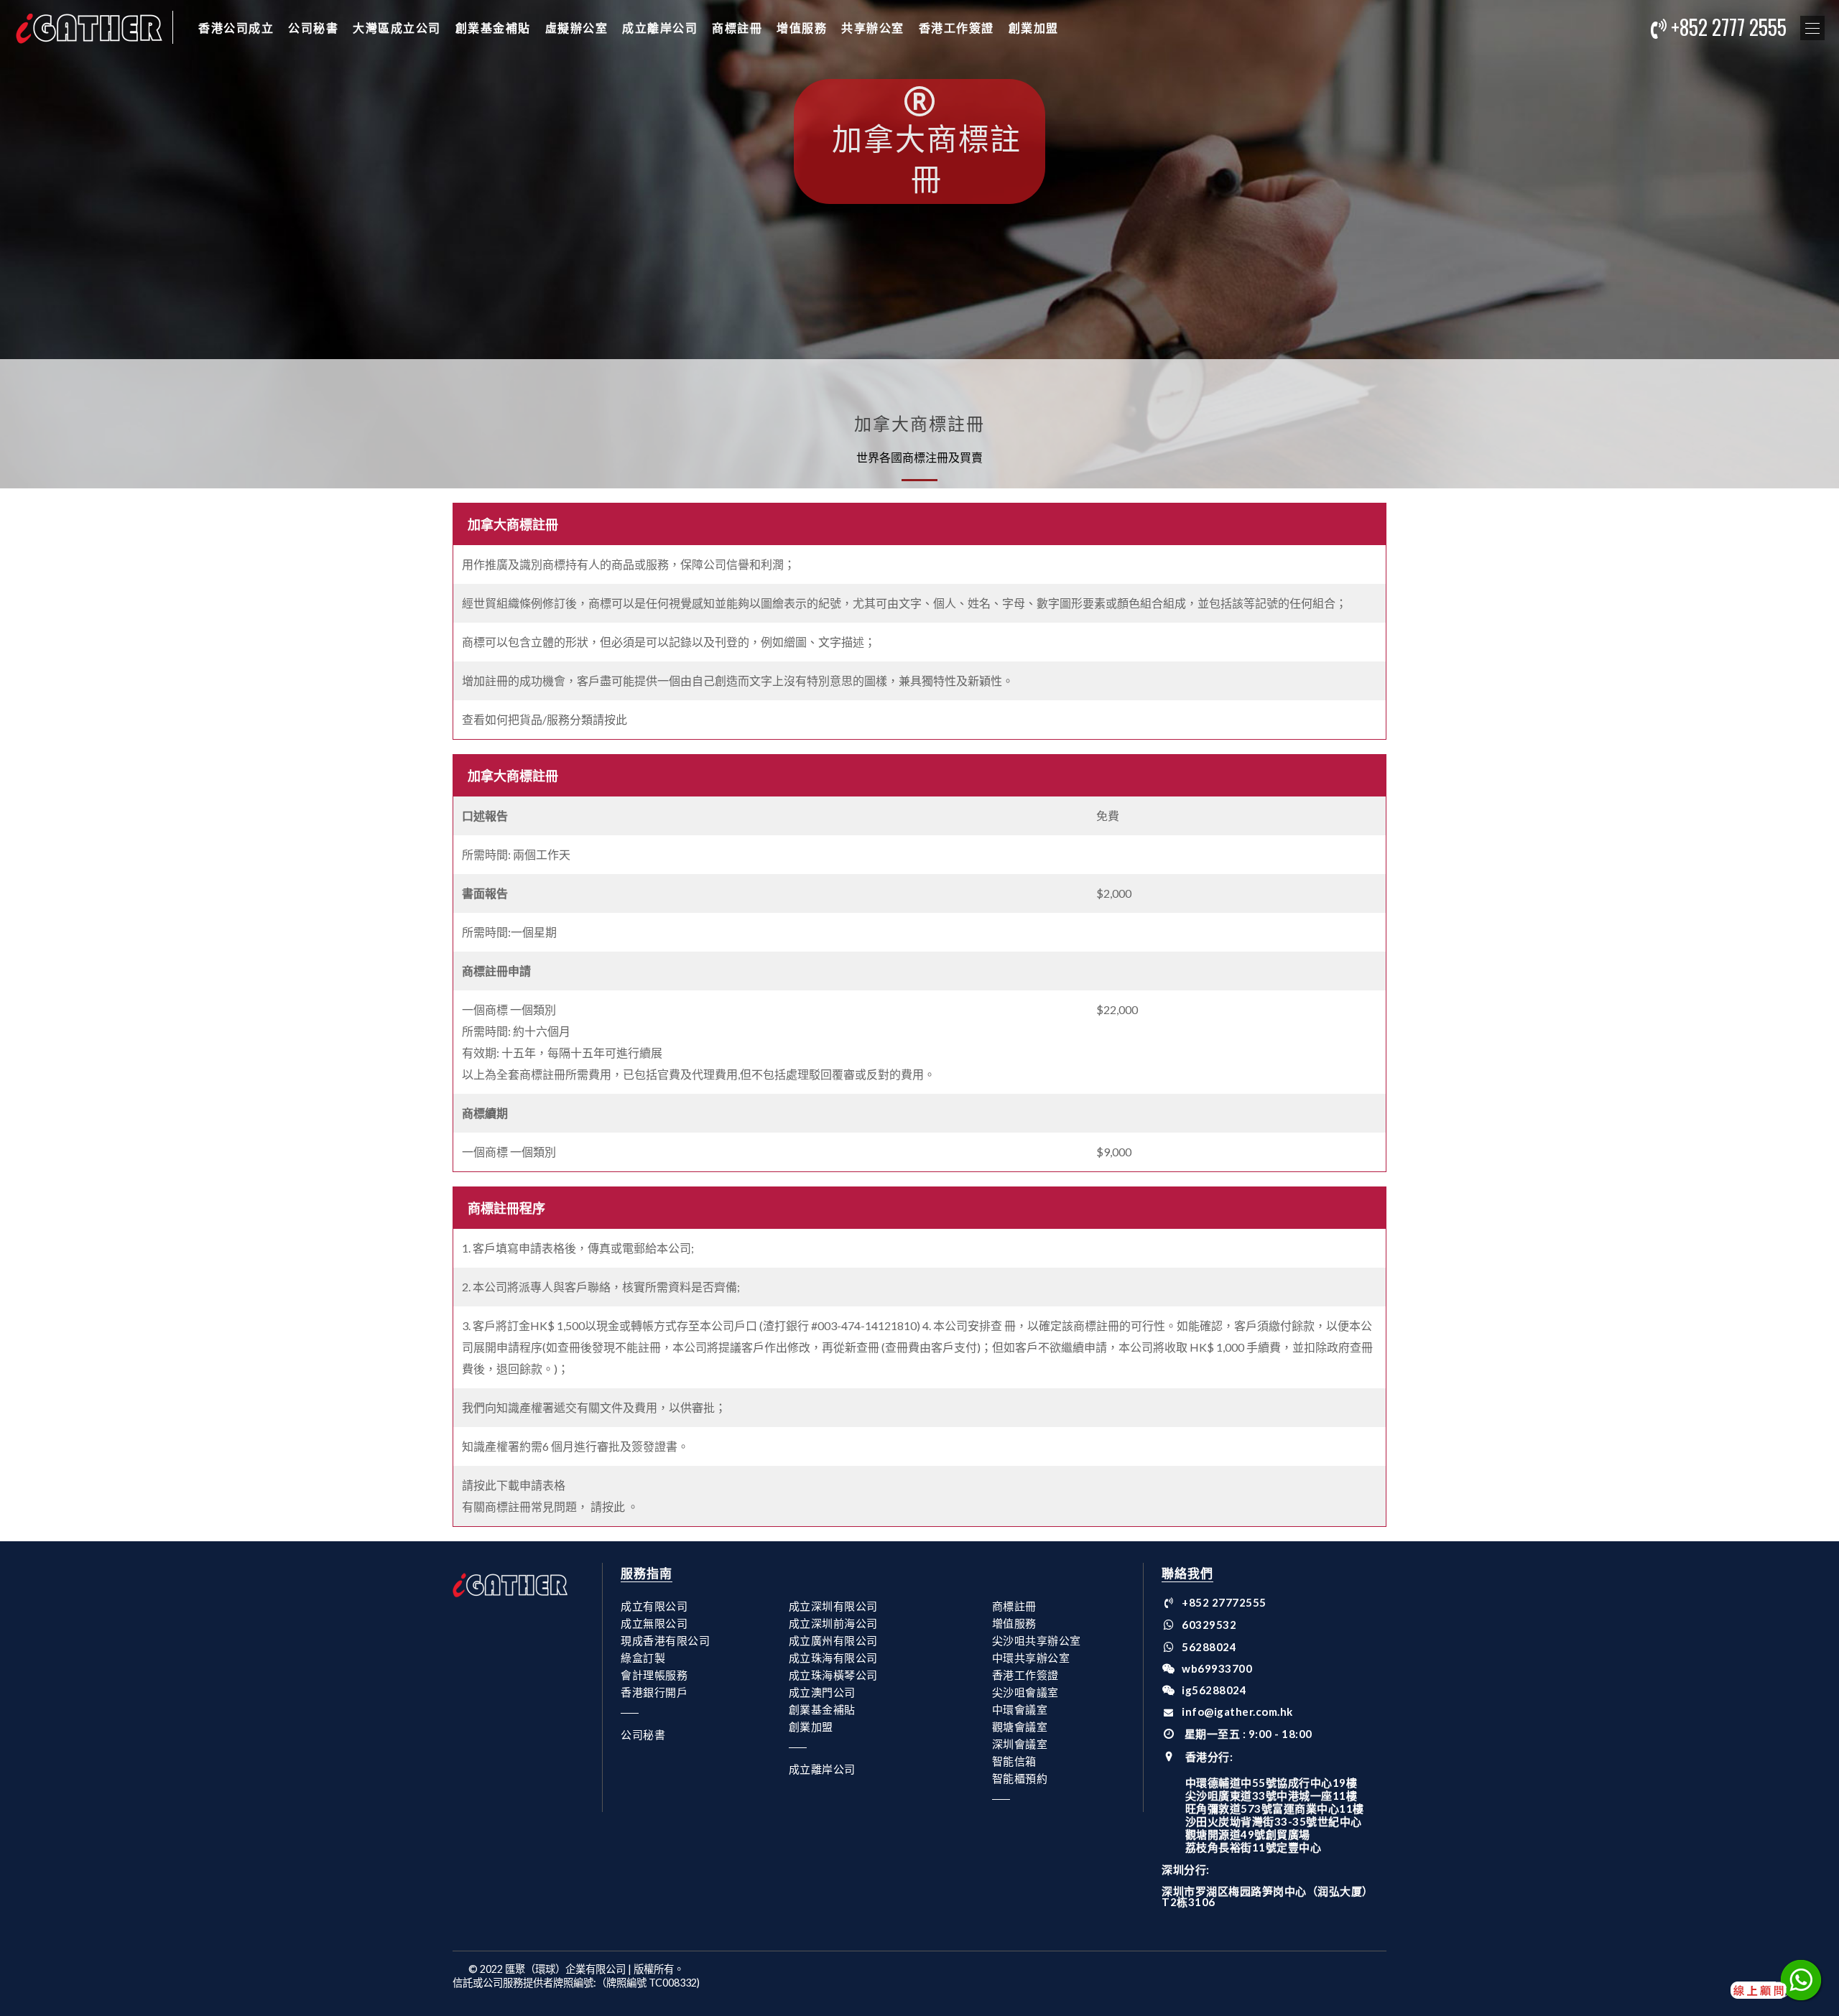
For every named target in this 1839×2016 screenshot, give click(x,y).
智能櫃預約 (1020, 1778)
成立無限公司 (654, 1623)
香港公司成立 (236, 27)
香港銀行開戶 (654, 1692)
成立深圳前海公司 (833, 1623)
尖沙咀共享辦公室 (1037, 1640)
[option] (919, 244)
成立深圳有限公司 (833, 1606)
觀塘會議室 (1020, 1727)
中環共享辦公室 (1031, 1658)
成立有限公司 (654, 1606)
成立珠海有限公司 (833, 1658)
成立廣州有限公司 (833, 1640)
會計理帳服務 (654, 1675)
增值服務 (802, 27)
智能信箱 (1014, 1761)
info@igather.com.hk (1237, 1711)
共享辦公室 (873, 27)
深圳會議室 (1020, 1744)
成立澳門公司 (822, 1692)
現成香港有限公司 (665, 1640)
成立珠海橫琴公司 (833, 1675)
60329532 (1209, 1625)
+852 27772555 (1224, 1602)
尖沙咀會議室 (1025, 1692)
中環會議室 (1020, 1709)
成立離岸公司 (660, 27)
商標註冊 (737, 27)
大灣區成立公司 (397, 27)
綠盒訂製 (643, 1658)
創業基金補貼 (493, 27)
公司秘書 (313, 27)
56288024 (1209, 1647)
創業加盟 (1034, 27)
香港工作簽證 (956, 27)
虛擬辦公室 (577, 27)
